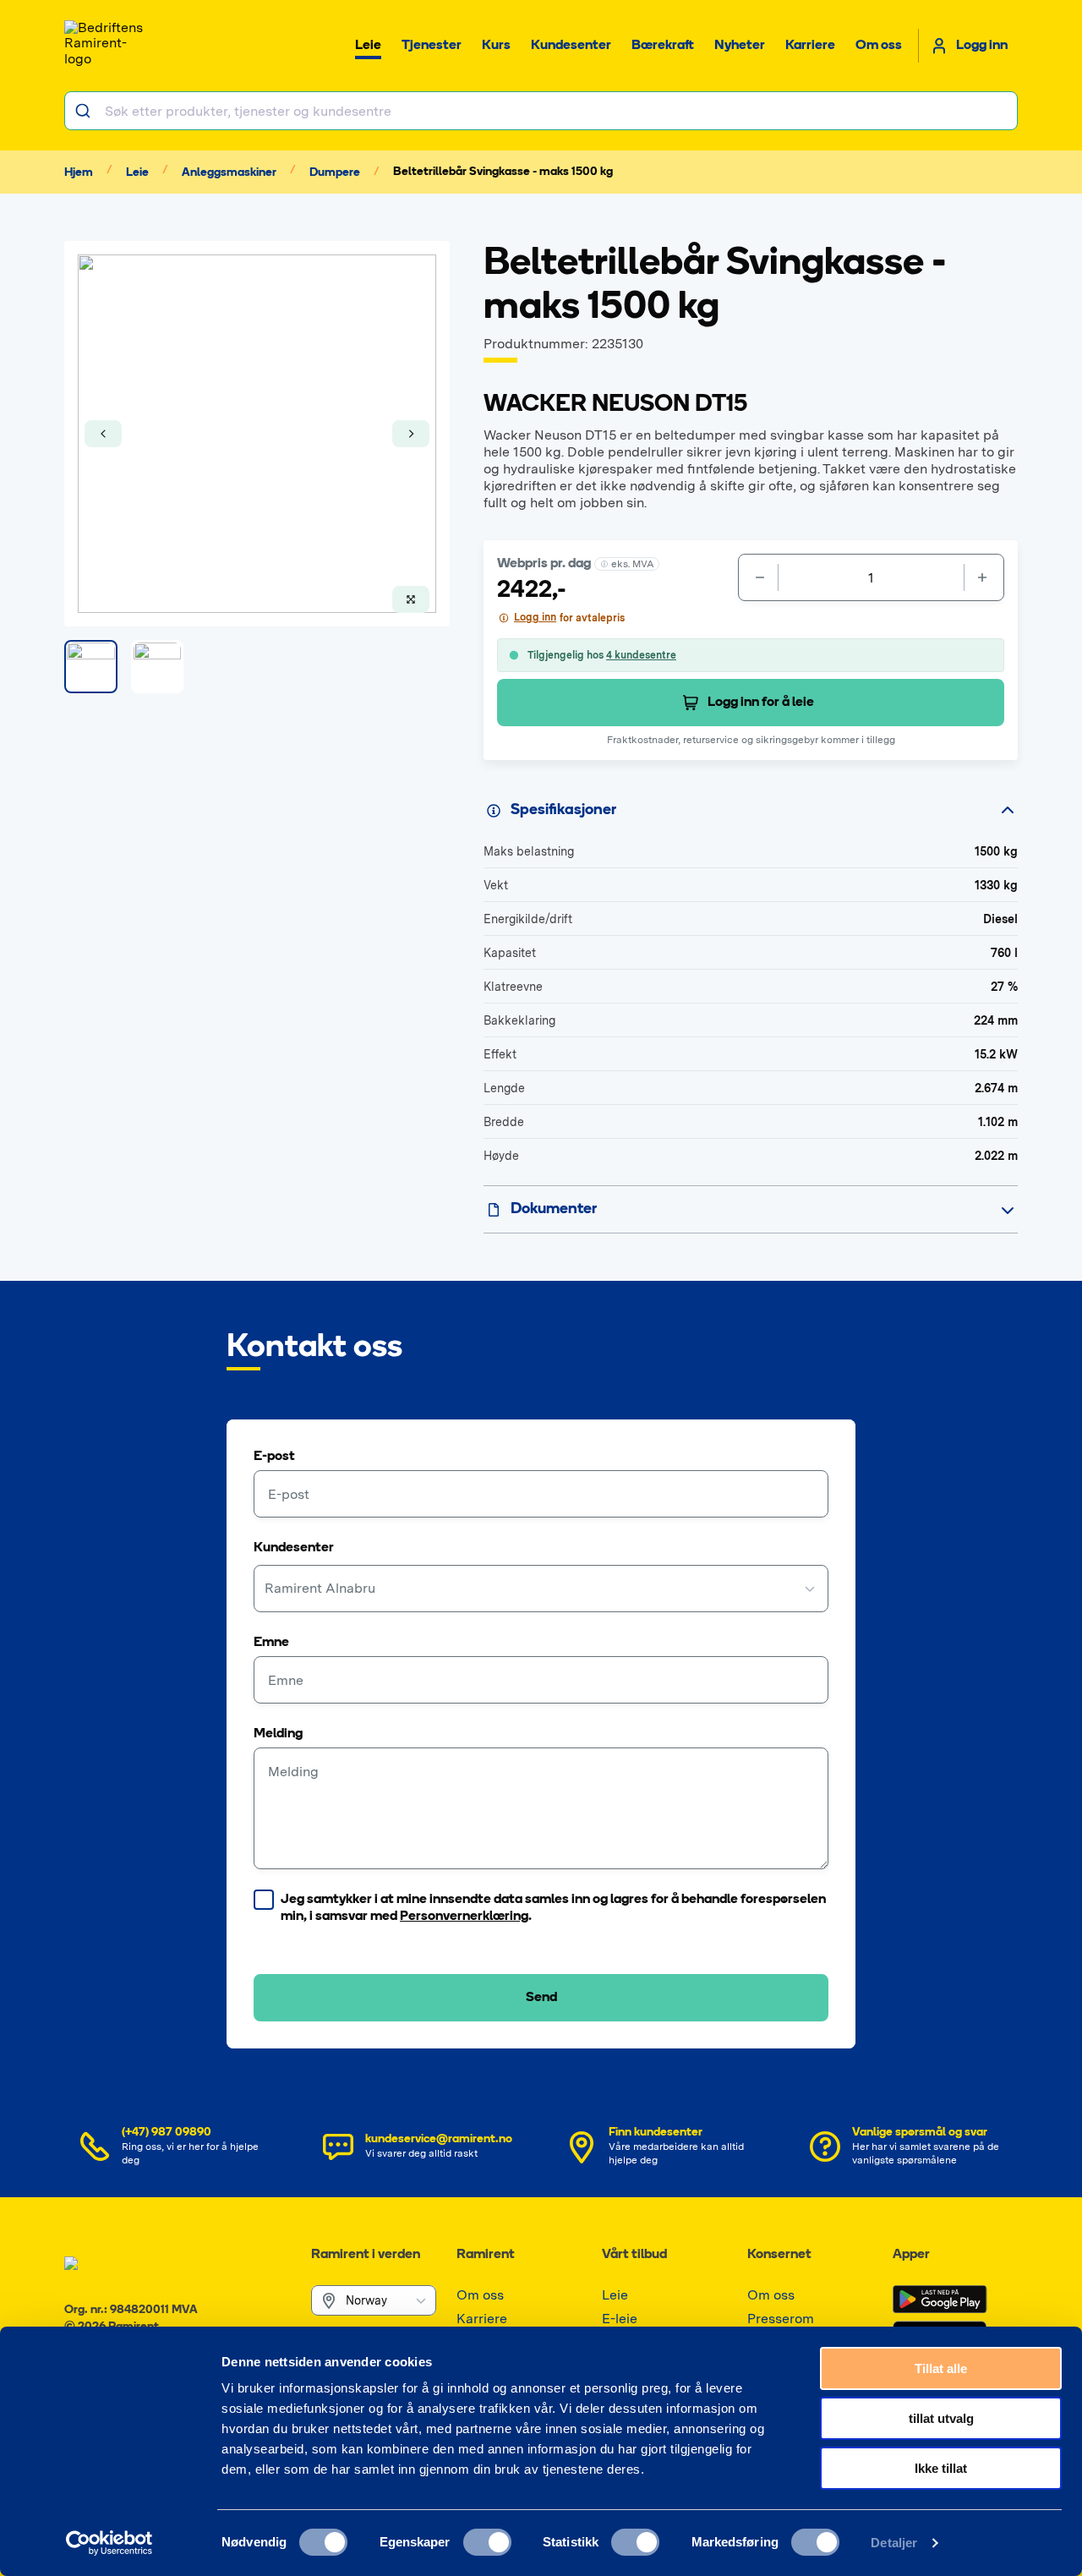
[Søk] (85, 111)
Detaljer (894, 2543)
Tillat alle (941, 2368)
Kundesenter (294, 1548)
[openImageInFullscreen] (411, 599)
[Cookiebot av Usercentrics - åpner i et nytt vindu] (109, 2543)
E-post (274, 1457)
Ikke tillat (941, 2468)
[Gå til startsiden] (107, 46)
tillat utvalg (941, 2418)
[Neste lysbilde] (411, 434)
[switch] (487, 2542)
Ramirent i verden (366, 2255)
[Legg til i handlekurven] (984, 577)
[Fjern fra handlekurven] (758, 577)
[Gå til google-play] (940, 2300)
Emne (271, 1643)
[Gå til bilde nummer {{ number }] (91, 667)
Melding (278, 1734)
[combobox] (541, 111)
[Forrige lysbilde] (103, 434)
